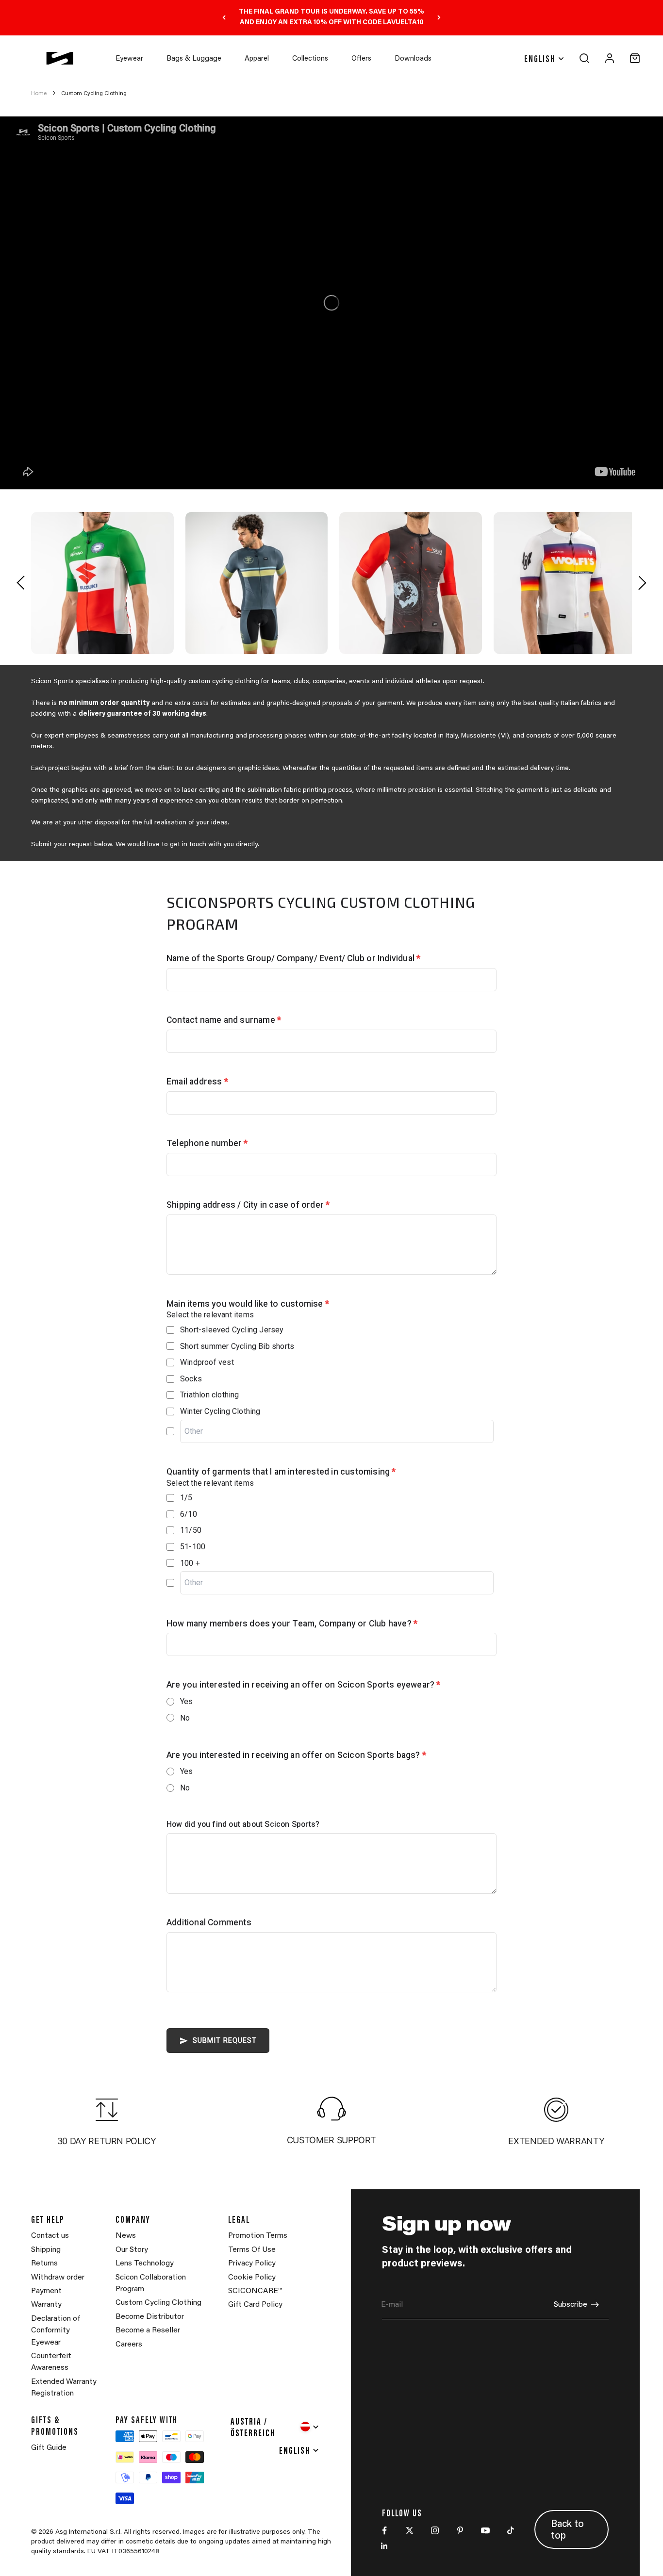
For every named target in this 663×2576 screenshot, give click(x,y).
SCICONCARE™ (255, 2291)
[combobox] (275, 2427)
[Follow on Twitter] (410, 2530)
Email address (197, 1082)
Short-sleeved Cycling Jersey (232, 1330)
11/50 (191, 1530)
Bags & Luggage (194, 59)
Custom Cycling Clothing (94, 94)
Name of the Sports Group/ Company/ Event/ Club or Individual (293, 958)
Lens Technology (145, 2264)
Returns (44, 2264)
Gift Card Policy (255, 2305)
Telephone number (207, 1143)
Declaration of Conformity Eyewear (56, 2331)
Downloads (413, 59)
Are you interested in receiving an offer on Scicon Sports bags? (296, 1755)
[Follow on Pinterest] (460, 2530)
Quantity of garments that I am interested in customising (281, 1472)
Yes (187, 1701)
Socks (191, 1379)
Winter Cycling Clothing (220, 1411)
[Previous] (224, 18)
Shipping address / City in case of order (248, 1205)
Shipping (46, 2250)
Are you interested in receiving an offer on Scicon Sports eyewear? (304, 1685)
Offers (361, 59)
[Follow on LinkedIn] (384, 2546)
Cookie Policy (252, 2278)
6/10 (189, 1514)
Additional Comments (209, 1922)
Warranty (46, 2305)
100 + (190, 1563)
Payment (46, 2291)
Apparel (257, 59)
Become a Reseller (148, 2330)
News (126, 2236)
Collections (310, 59)
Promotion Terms (258, 2236)
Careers (129, 2345)
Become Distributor (150, 2317)
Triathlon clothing (210, 1395)
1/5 (186, 1498)
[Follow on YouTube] (485, 2530)
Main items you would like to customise (248, 1304)
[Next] (439, 18)
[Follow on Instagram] (435, 2530)
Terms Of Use (252, 2250)
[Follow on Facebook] (384, 2530)
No (185, 1718)
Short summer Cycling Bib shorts (237, 1346)
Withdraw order (58, 2278)
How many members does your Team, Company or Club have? (292, 1624)
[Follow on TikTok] (511, 2530)
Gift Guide (49, 2448)
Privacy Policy (252, 2264)
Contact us (50, 2236)
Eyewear (129, 59)
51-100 (193, 1547)
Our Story (132, 2250)
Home (39, 94)
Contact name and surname (224, 1020)
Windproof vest (207, 1362)
